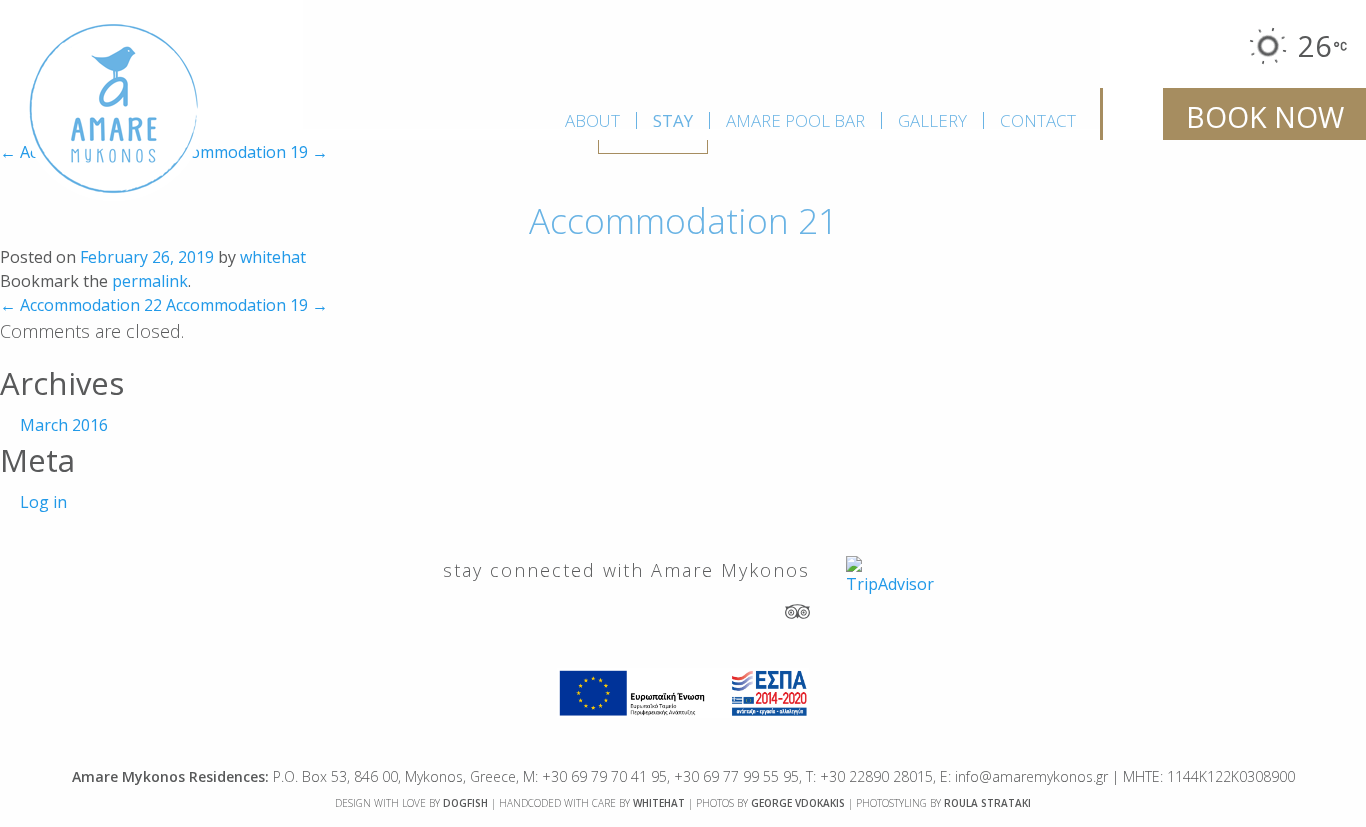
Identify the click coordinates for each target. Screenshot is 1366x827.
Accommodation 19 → (247, 152)
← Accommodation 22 (81, 305)
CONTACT (1038, 120)
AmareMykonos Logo (114, 109)
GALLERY (932, 120)
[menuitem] (592, 120)
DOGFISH (465, 803)
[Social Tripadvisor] (797, 610)
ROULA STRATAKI (987, 803)
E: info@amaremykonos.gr (1024, 776)
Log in (43, 502)
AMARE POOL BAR (795, 120)
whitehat (273, 257)
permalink (150, 281)
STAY (673, 120)
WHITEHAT (659, 803)
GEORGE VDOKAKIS (798, 803)
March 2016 (64, 425)
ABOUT (592, 120)
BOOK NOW (1265, 117)
